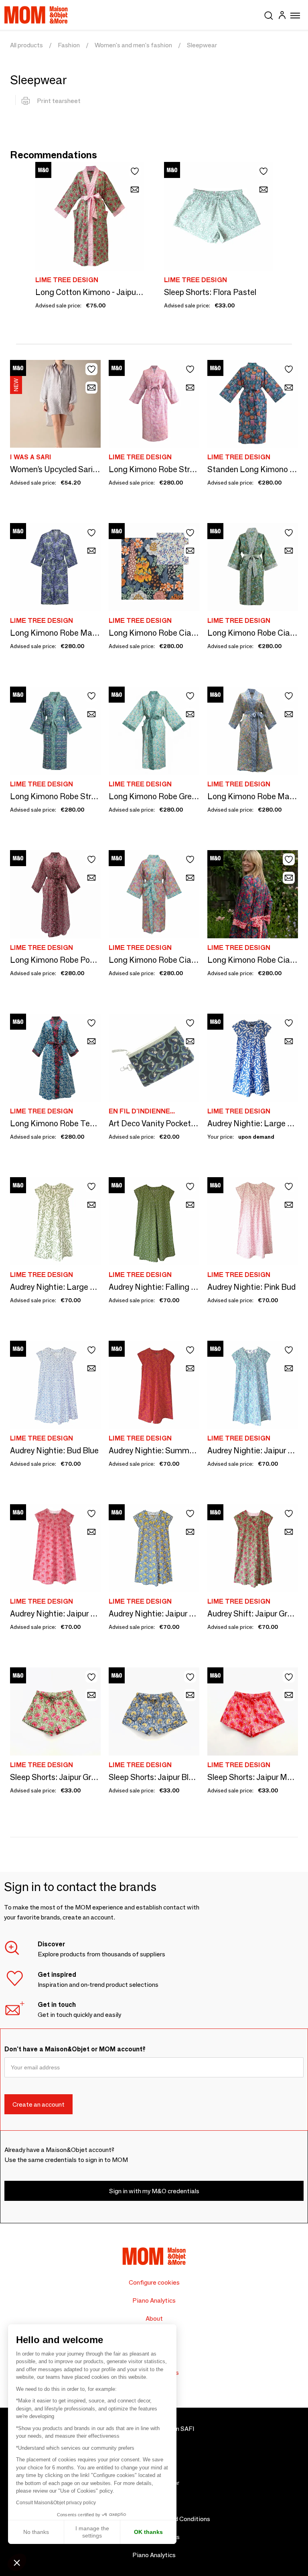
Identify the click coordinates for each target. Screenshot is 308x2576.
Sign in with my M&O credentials (154, 2191)
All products (26, 45)
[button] (17, 2562)
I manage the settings (92, 2532)
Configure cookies (154, 2282)
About (154, 2318)
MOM (36, 15)
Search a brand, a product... (269, 14)
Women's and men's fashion (133, 45)
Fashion (69, 45)
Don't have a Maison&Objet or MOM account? (75, 2049)
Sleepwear (202, 45)
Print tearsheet (59, 101)
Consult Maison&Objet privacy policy (56, 2503)
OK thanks (148, 2532)
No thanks (36, 2532)
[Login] (282, 16)
